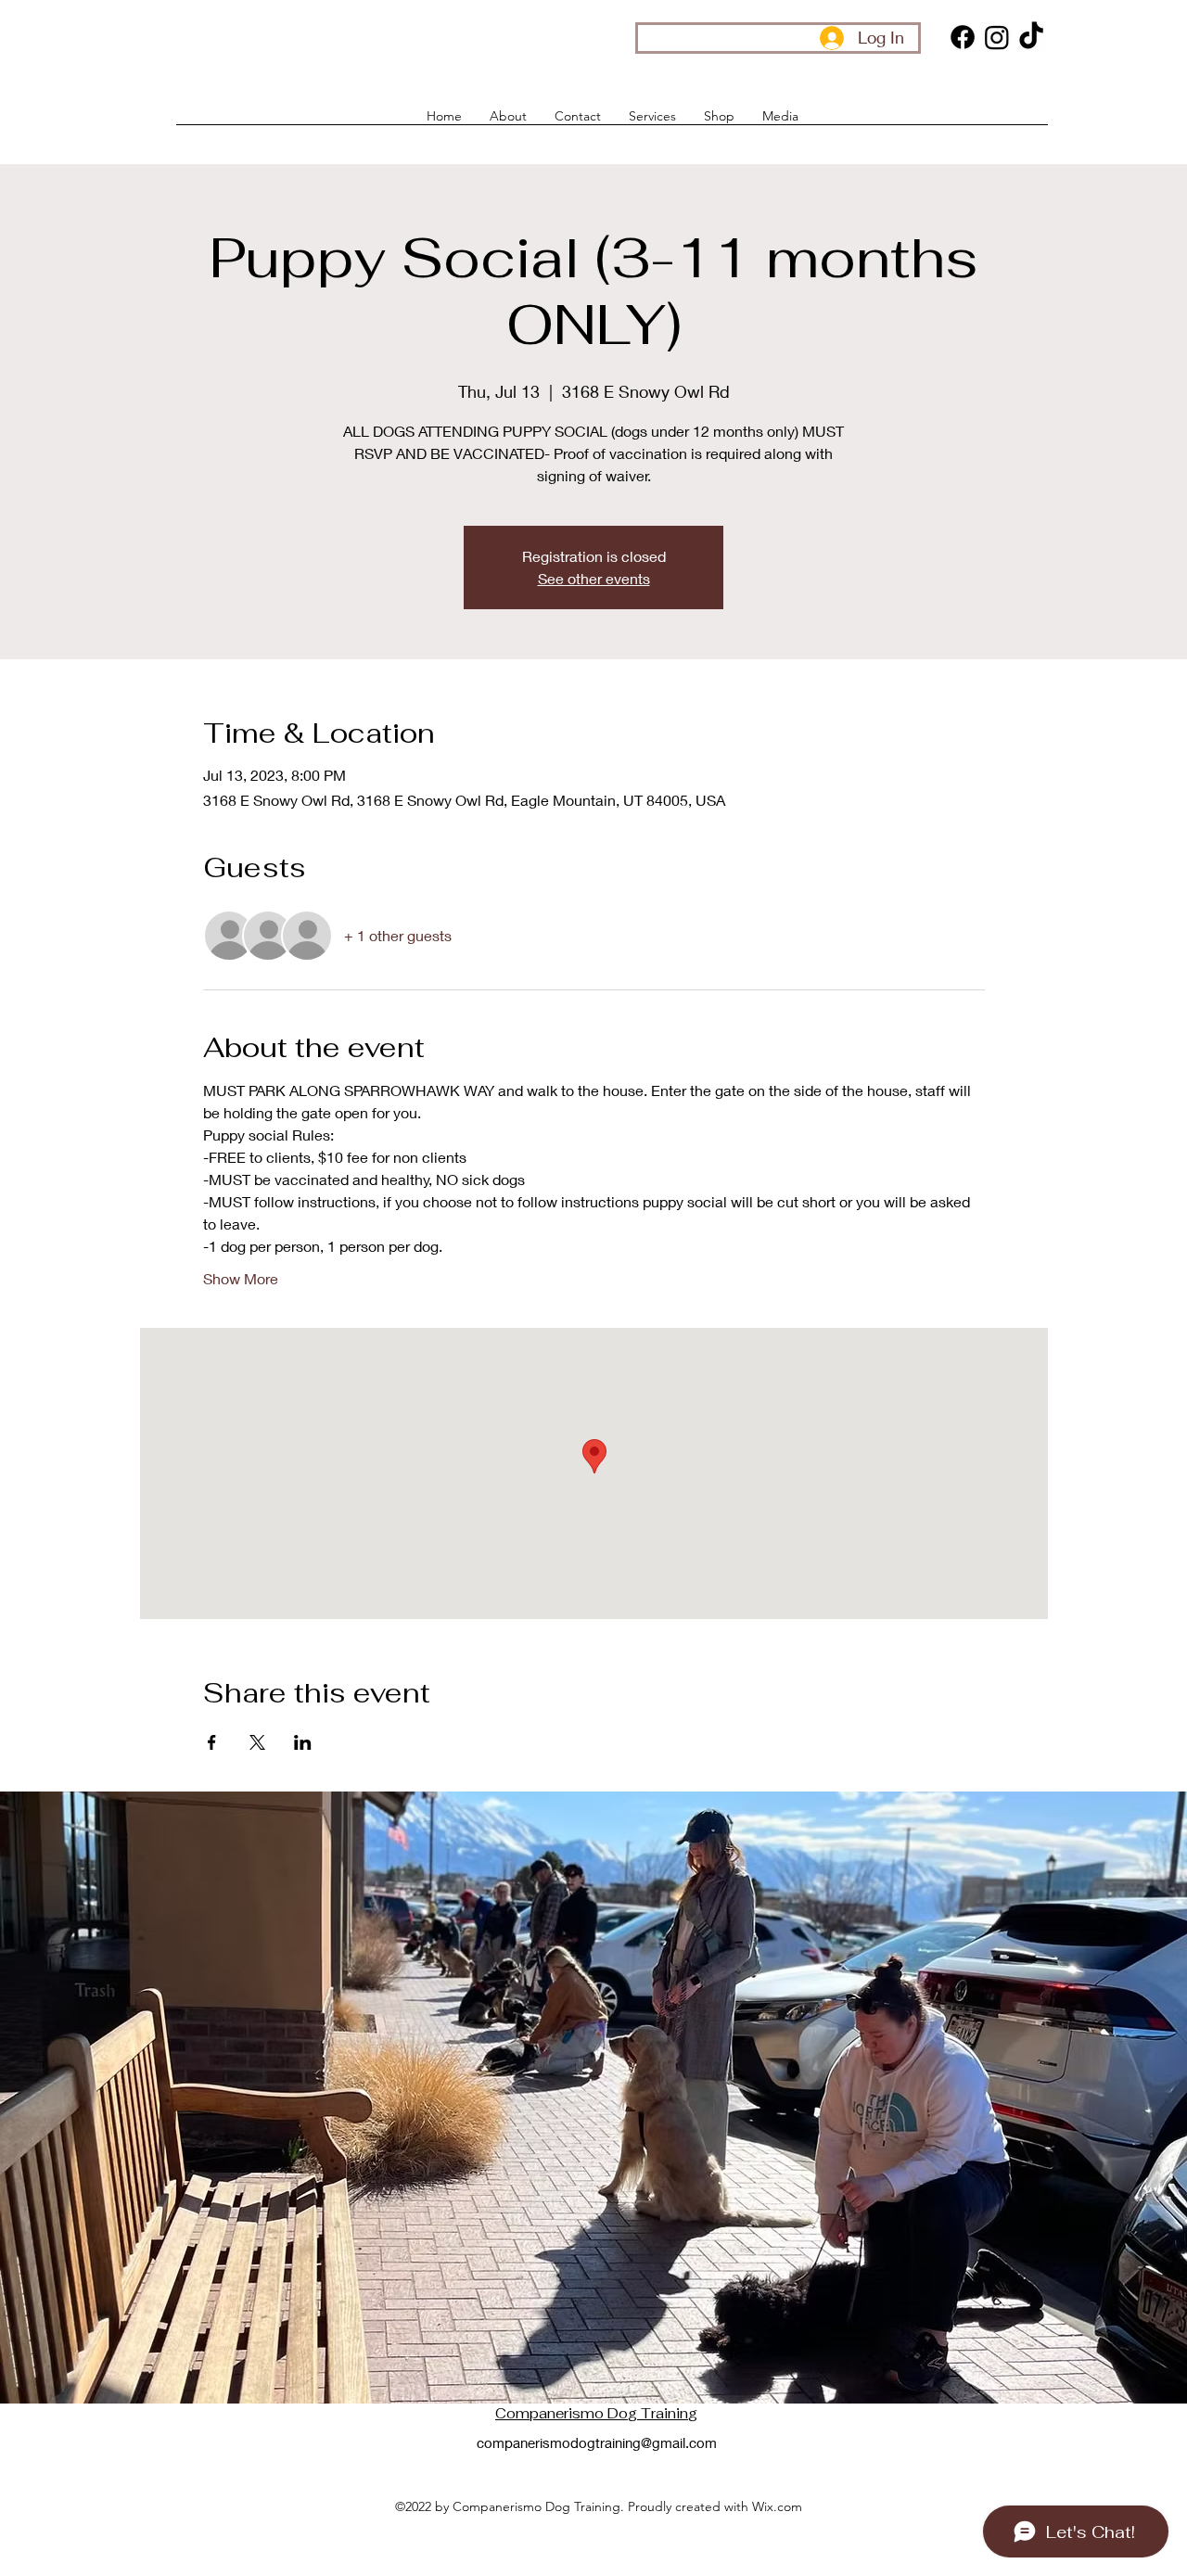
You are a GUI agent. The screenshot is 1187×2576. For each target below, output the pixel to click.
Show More (241, 1278)
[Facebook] (963, 37)
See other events (594, 578)
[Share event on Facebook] (212, 1742)
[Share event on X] (257, 1742)
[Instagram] (997, 37)
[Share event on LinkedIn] (303, 1742)
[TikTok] (1031, 37)
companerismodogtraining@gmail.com (597, 2442)
